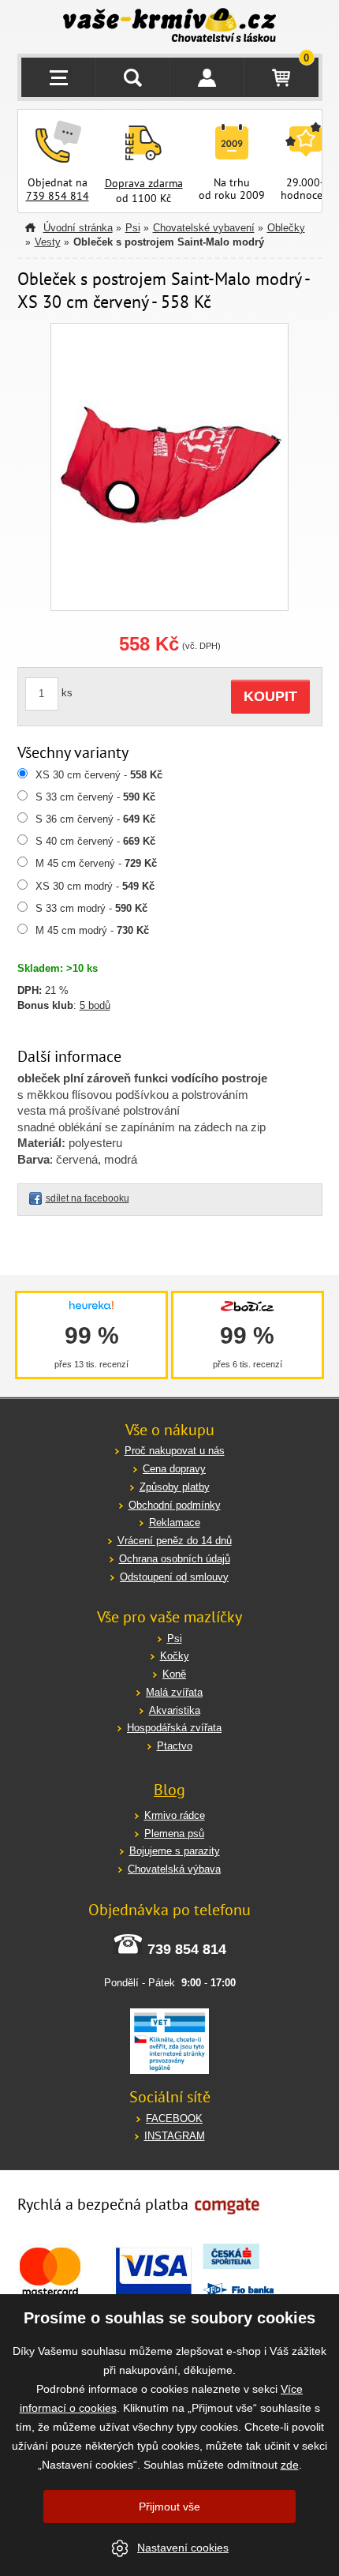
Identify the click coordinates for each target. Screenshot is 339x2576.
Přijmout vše (169, 2507)
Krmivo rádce (175, 1815)
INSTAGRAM (175, 2136)
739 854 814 (58, 196)
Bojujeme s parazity (175, 1851)
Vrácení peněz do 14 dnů (175, 1541)
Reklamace (175, 1522)
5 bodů (95, 1005)
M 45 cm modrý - (92, 930)
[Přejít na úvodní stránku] (170, 27)
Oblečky (286, 228)
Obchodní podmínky (175, 1505)
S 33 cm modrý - (91, 908)
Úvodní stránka (78, 228)
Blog (169, 1790)
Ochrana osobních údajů (175, 1559)
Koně (174, 1674)
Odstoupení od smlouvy (174, 1577)
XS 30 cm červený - (99, 775)
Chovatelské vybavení (204, 228)
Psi (133, 228)
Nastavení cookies (183, 2548)
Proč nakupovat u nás (175, 1451)
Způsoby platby (175, 1487)
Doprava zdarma (144, 183)
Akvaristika (175, 1710)
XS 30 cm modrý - (95, 886)
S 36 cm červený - (95, 819)
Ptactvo (175, 1746)
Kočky (175, 1656)
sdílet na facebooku (88, 1198)
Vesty (48, 242)
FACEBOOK (174, 2119)
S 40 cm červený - (95, 841)
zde (290, 2465)
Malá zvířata (174, 1692)
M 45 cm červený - (96, 863)
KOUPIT (270, 696)
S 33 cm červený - (95, 797)
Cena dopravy (174, 1469)
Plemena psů (174, 1834)
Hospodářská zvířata (174, 1728)
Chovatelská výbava (174, 1869)
